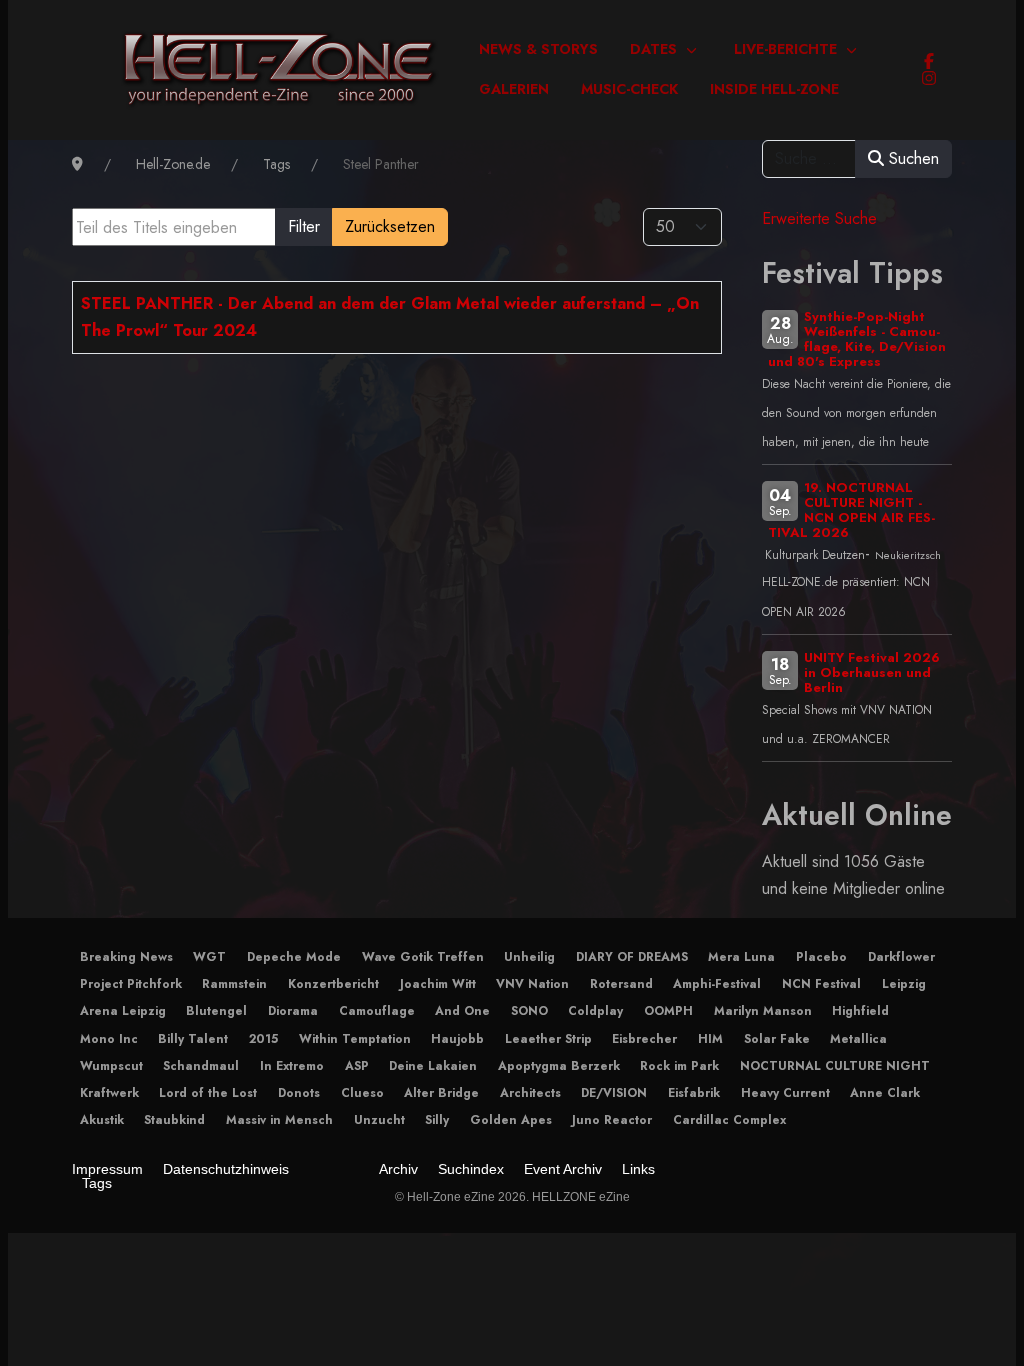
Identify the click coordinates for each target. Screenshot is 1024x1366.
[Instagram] (929, 78)
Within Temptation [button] (355, 1039)
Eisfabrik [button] (694, 1093)
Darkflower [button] (901, 957)
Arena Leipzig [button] (123, 1011)
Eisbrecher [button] (644, 1039)
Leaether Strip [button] (548, 1039)
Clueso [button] (362, 1093)
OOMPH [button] (668, 1011)
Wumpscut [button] (111, 1066)
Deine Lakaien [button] (433, 1066)
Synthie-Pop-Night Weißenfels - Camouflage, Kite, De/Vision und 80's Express (857, 339)
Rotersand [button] (621, 984)
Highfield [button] (860, 1011)
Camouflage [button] (377, 1011)
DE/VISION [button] (614, 1093)
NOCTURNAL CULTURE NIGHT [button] (835, 1066)
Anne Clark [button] (885, 1093)
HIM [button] (710, 1039)
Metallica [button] (858, 1039)
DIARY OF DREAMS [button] (632, 957)
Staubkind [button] (174, 1120)
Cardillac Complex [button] (729, 1120)
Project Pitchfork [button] (131, 984)
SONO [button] (529, 1011)
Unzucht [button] (379, 1120)
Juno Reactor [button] (612, 1120)
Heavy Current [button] (785, 1093)
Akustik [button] (102, 1120)
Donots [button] (299, 1093)
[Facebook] (929, 61)
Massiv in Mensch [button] (279, 1120)
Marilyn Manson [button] (763, 1011)
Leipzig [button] (904, 984)
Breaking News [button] (126, 957)
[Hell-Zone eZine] (279, 70)
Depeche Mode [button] (294, 957)
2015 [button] (263, 1039)
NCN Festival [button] (821, 984)
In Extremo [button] (292, 1066)
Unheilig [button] (529, 957)
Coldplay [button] (595, 1011)
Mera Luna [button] (741, 957)
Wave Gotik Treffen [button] (423, 957)
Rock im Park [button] (679, 1066)
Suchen (911, 158)
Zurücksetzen (390, 226)
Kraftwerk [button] (109, 1093)
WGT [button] (209, 957)
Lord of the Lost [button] (208, 1093)
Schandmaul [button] (201, 1066)
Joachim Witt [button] (438, 984)
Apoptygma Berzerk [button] (559, 1066)
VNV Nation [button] (532, 984)
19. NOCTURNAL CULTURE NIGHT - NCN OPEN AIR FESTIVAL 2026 (851, 510)
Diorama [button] (293, 1011)
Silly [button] (437, 1120)
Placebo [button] (821, 957)
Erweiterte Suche (819, 218)
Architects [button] (530, 1093)
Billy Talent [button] (193, 1039)
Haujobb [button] (457, 1039)
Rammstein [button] (234, 984)
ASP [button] (357, 1066)
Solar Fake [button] (777, 1039)
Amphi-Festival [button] (717, 984)
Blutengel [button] (216, 1011)
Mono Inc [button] (109, 1039)
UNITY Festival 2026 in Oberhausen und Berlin (872, 672)
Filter (304, 226)
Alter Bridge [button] (441, 1093)
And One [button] (462, 1011)
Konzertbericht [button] (333, 984)
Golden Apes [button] (511, 1120)
